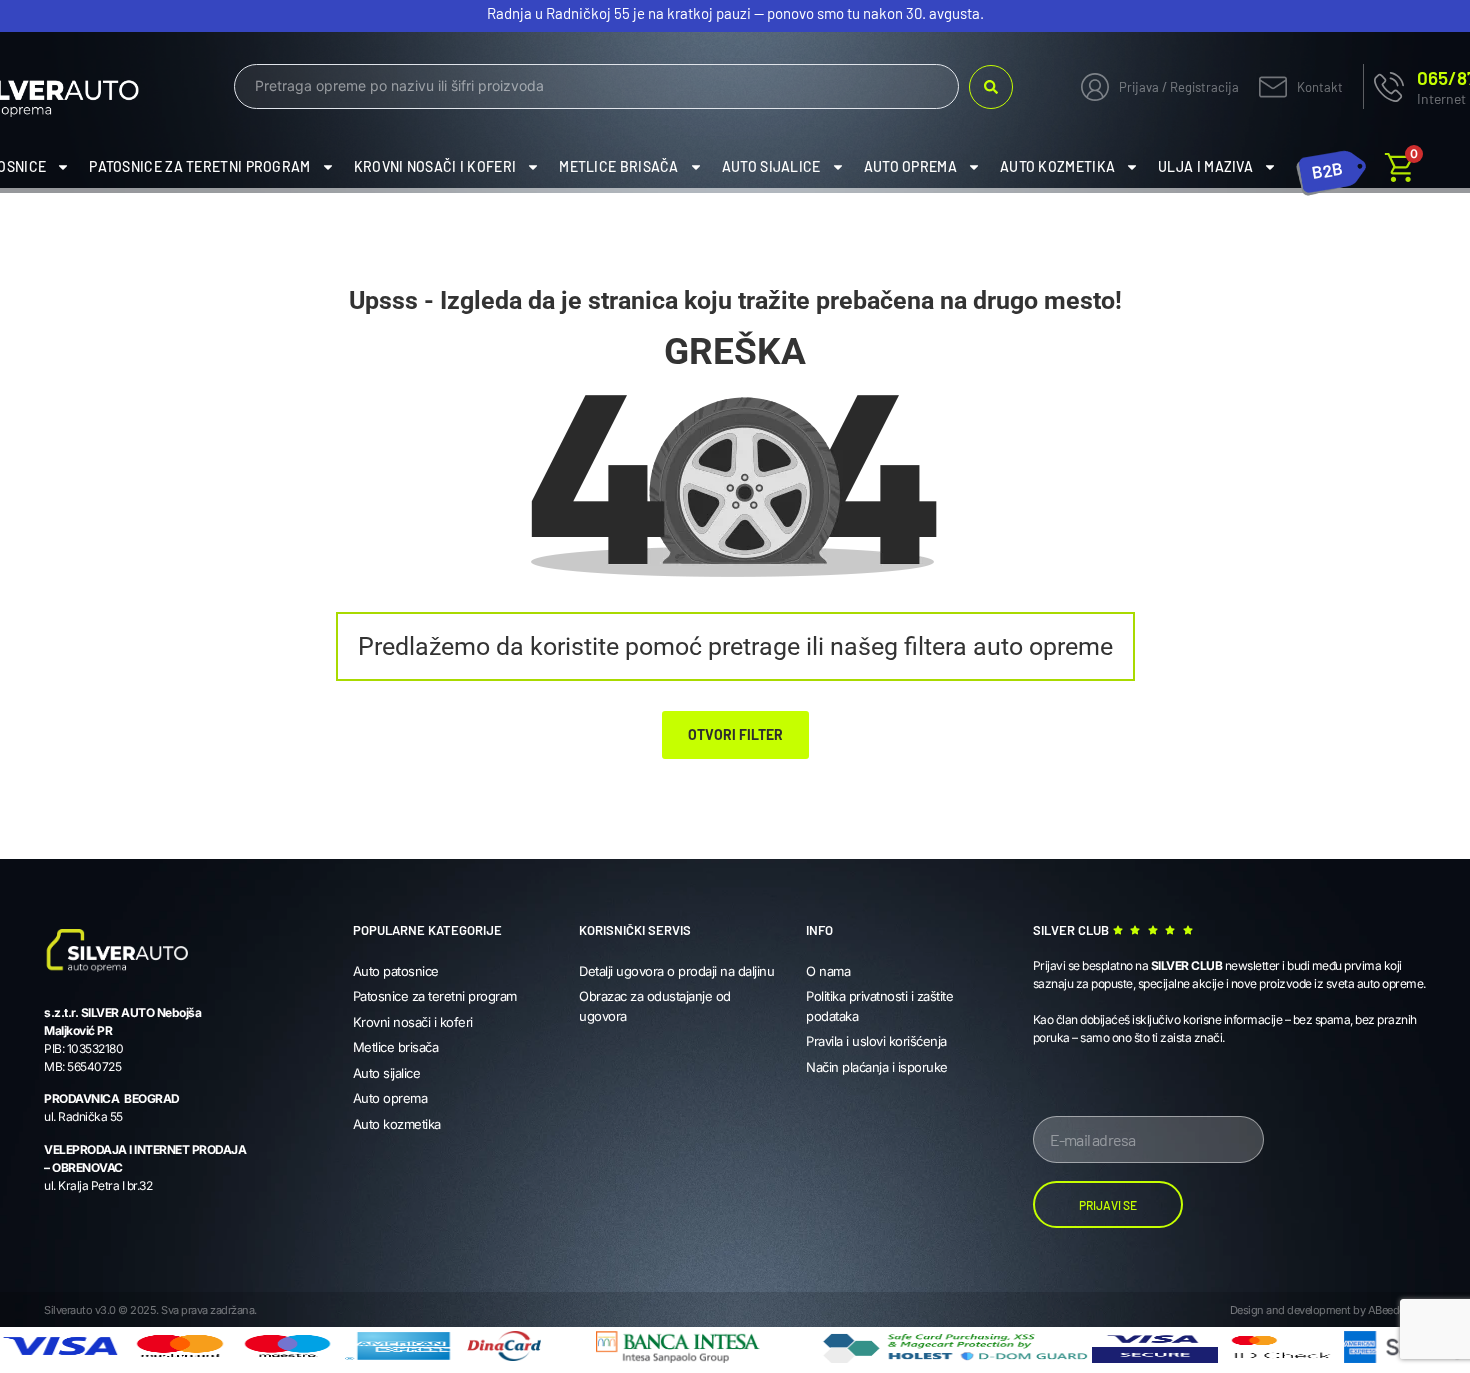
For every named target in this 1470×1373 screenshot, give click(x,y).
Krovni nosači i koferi (435, 166)
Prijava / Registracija (1179, 87)
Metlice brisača (619, 166)
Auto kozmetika (1057, 166)
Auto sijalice (771, 166)
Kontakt (1320, 87)
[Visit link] (1332, 167)
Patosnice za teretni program (199, 166)
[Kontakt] (1273, 87)
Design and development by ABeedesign (1328, 1310)
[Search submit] (991, 87)
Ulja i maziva (1205, 166)
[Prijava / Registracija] (1095, 87)
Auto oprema (910, 166)
